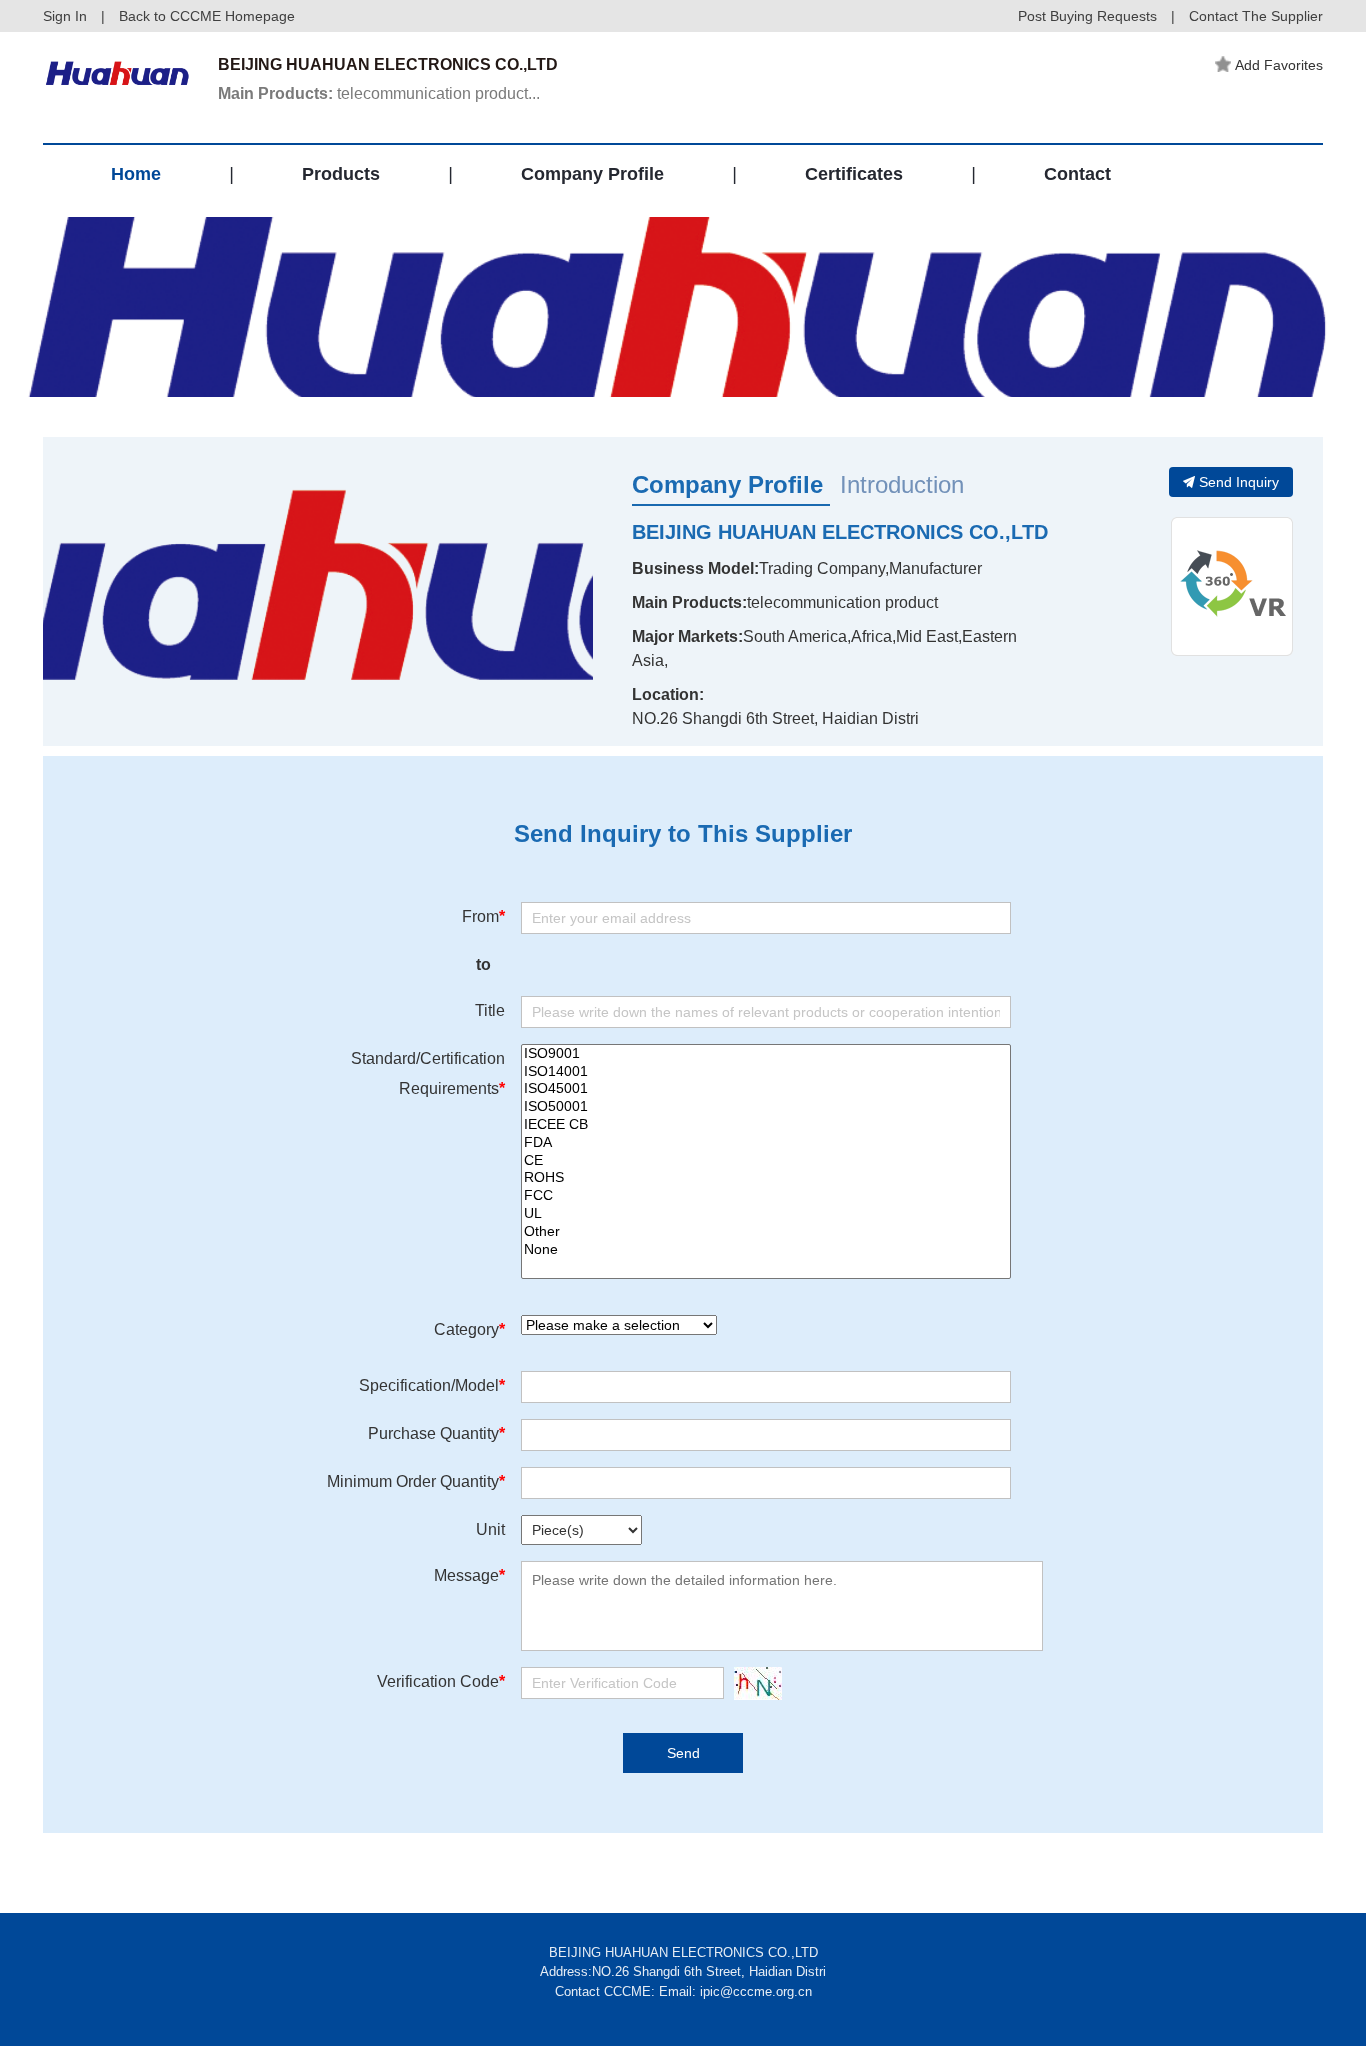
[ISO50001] (766, 1107)
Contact (1077, 174)
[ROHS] (766, 1178)
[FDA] (766, 1143)
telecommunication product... (379, 93)
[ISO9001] (766, 1054)
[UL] (766, 1214)
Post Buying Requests (1087, 16)
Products (341, 174)
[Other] (766, 1232)
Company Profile (592, 174)
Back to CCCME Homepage (207, 16)
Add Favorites (1279, 65)
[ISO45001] (766, 1089)
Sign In (65, 16)
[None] (766, 1250)
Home (136, 174)
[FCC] (766, 1196)
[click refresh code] (753, 1683)
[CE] (766, 1161)
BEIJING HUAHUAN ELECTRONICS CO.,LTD (840, 532)
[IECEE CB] (766, 1125)
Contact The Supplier (1256, 16)
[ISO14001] (766, 1072)
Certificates (854, 174)
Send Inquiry (1239, 482)
